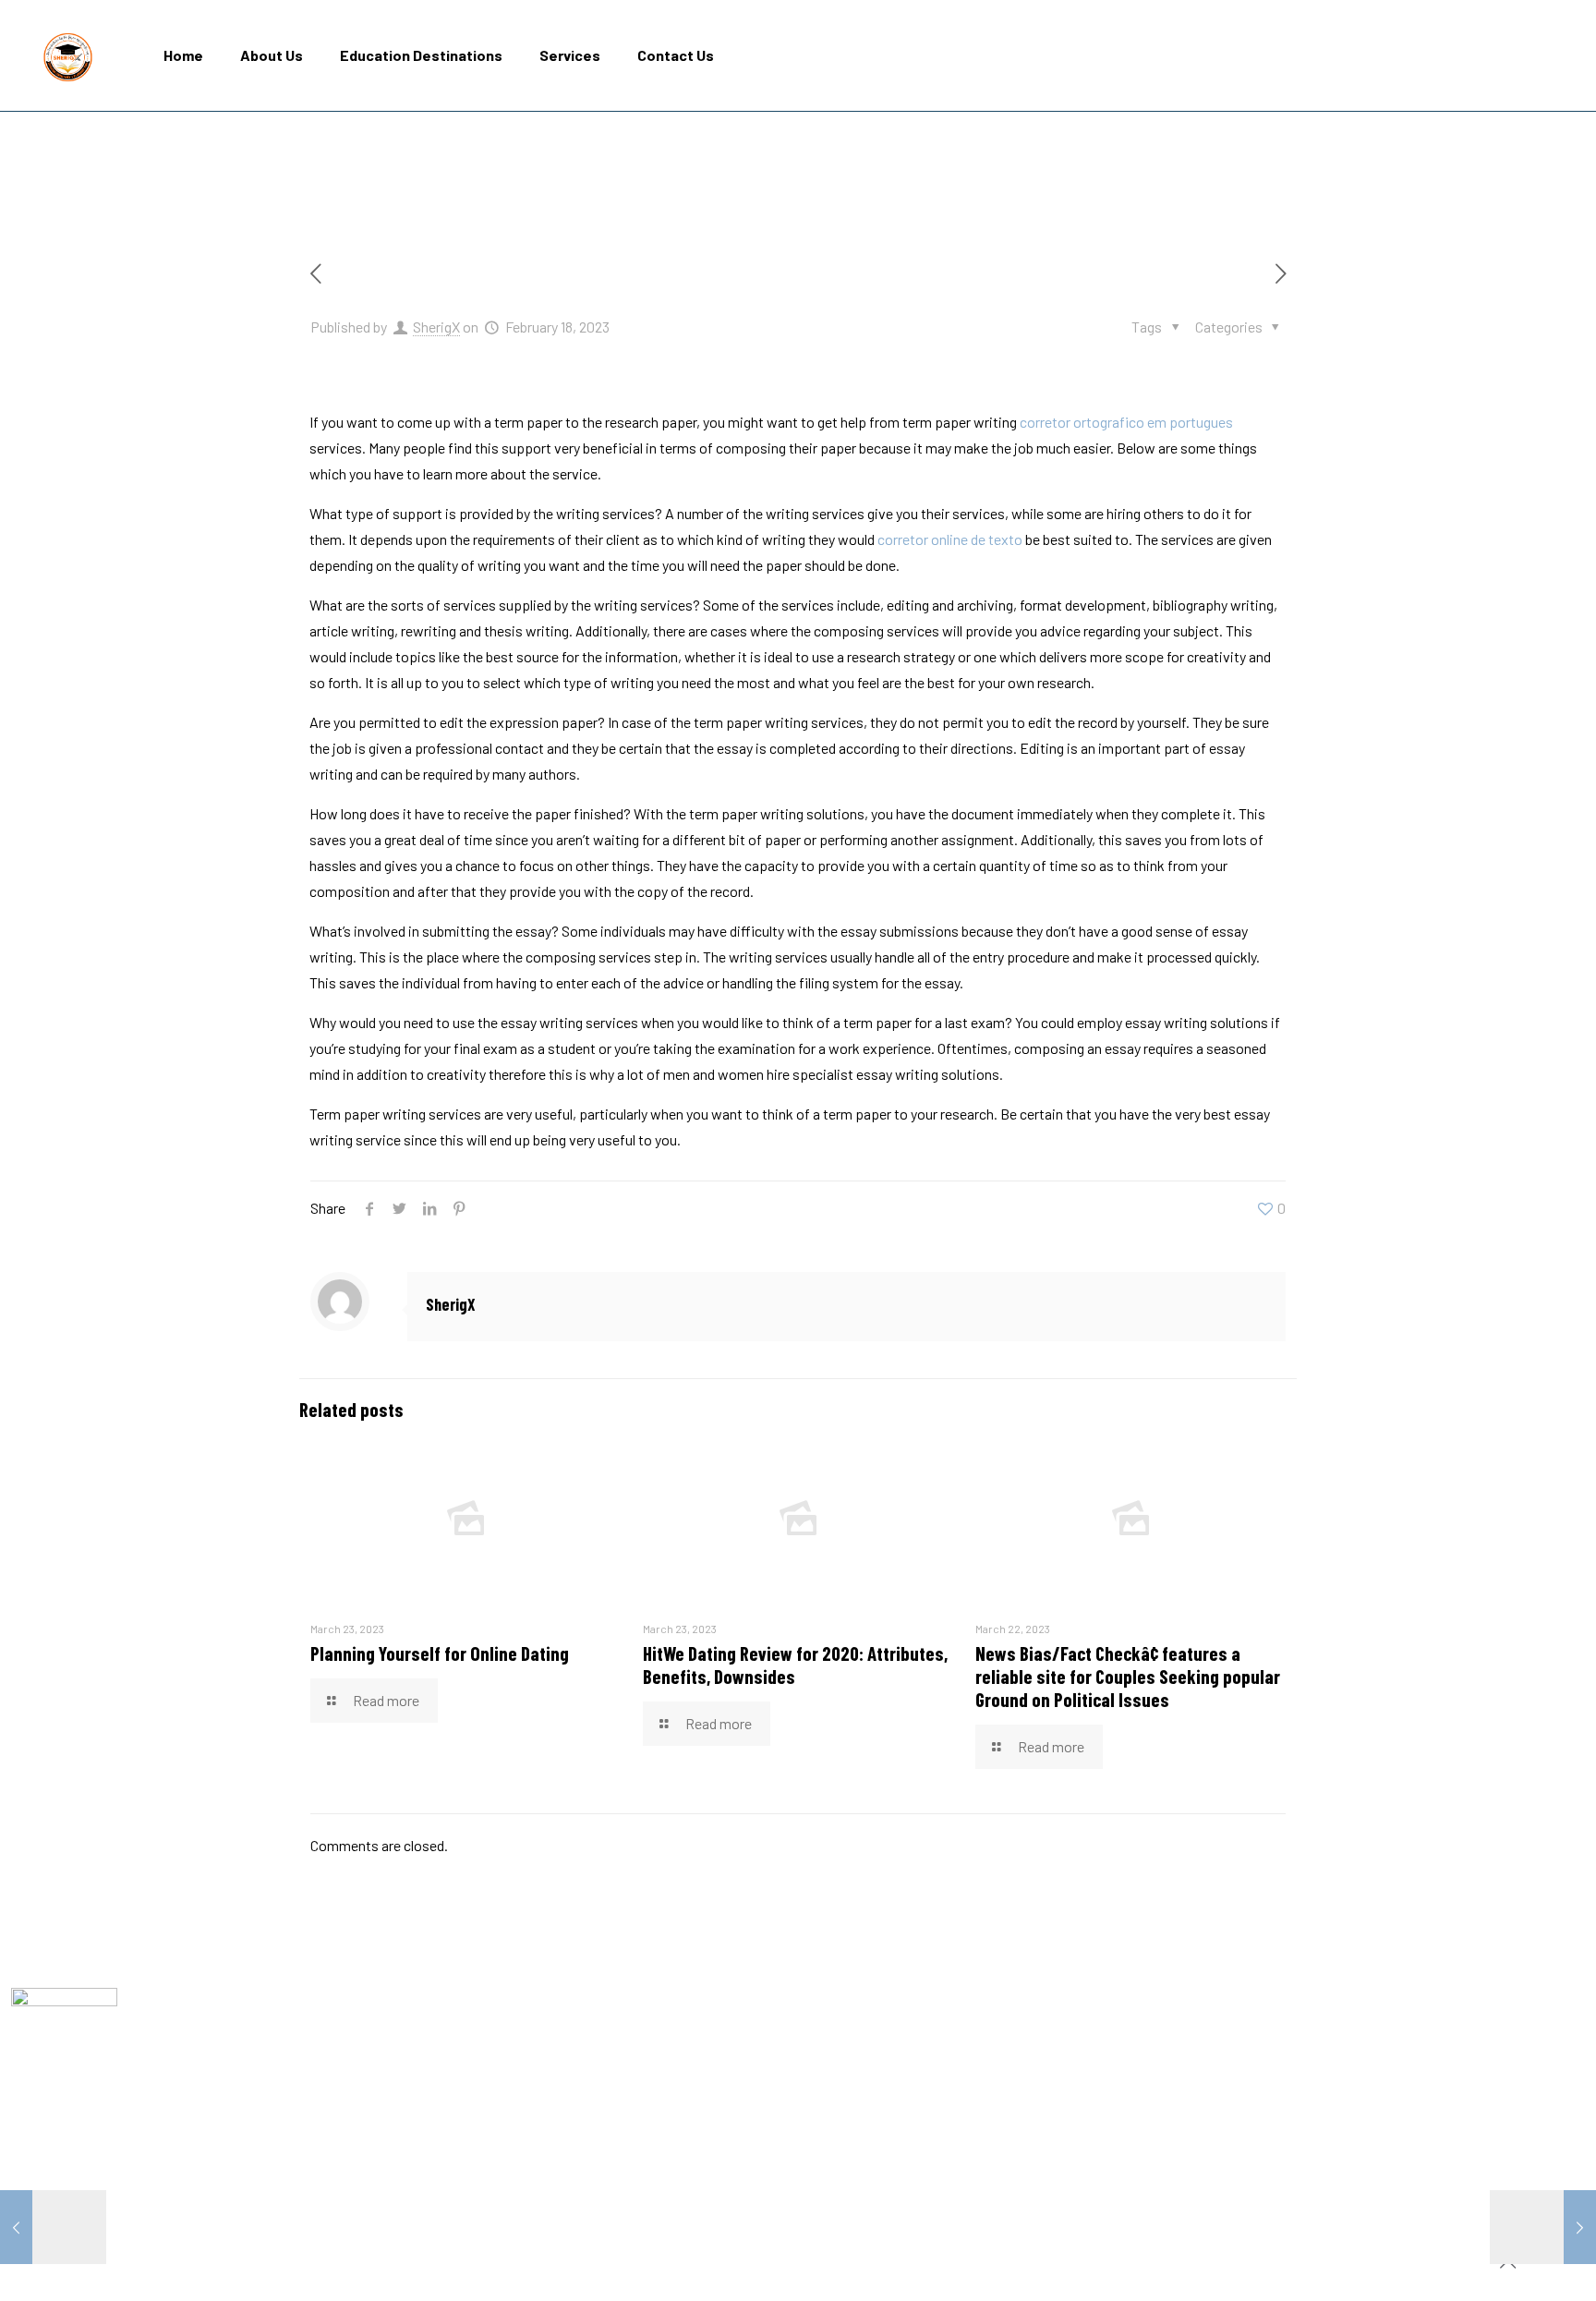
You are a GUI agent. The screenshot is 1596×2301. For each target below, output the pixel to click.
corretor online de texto (950, 539)
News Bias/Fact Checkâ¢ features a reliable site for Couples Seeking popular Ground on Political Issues (1128, 1676)
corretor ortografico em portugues (1126, 422)
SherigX (436, 327)
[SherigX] (68, 55)
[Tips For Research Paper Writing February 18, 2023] (53, 2227)
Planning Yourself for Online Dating (440, 1653)
